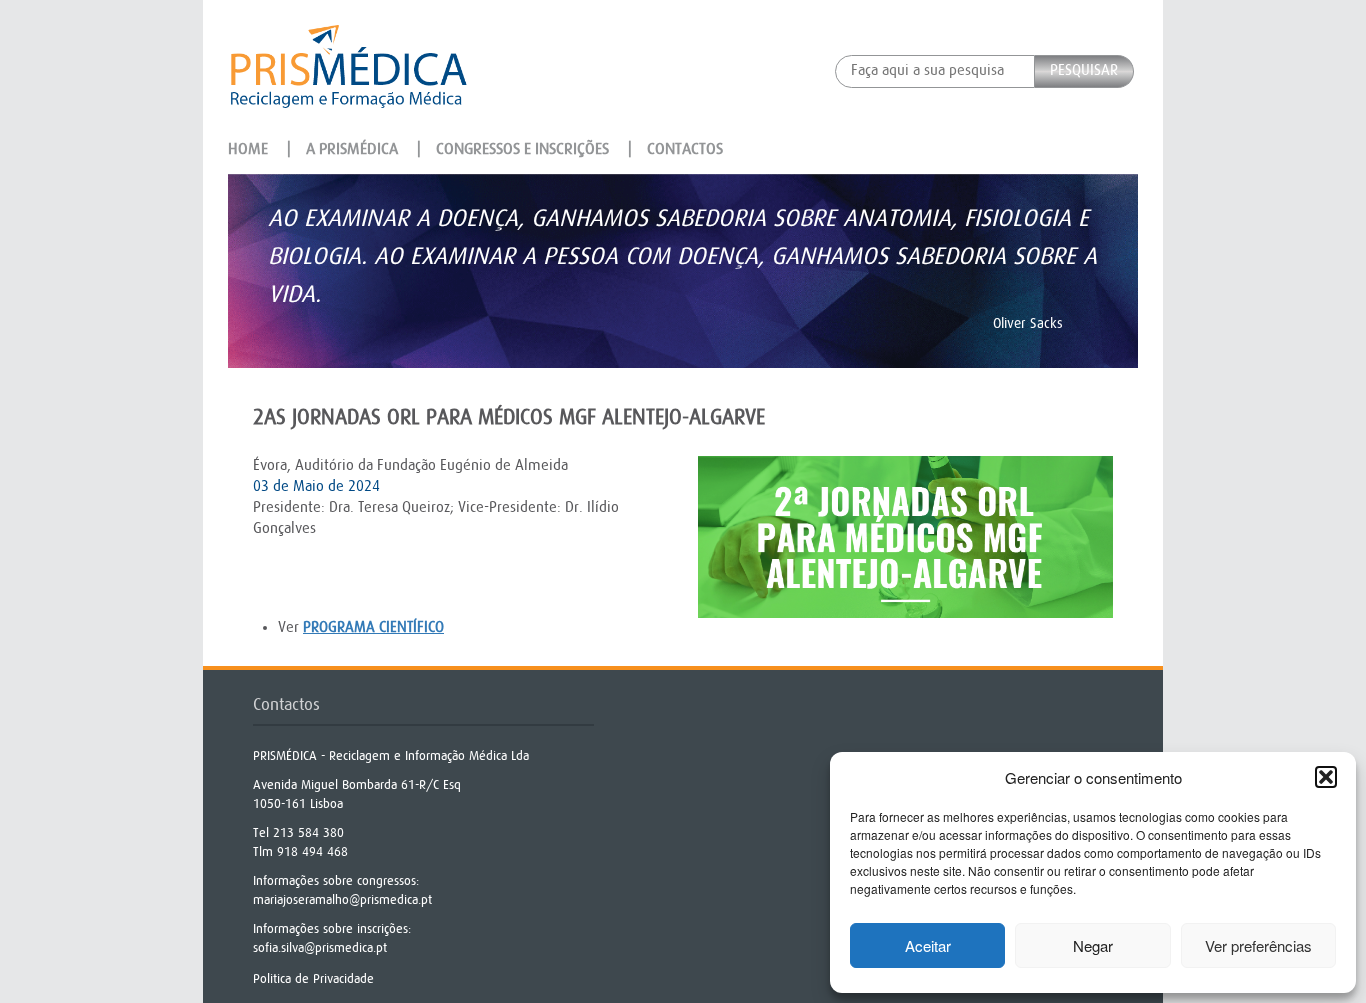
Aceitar (928, 945)
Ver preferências (1258, 945)
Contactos (685, 149)
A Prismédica (352, 149)
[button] (1326, 777)
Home (248, 149)
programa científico (373, 627)
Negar (1093, 945)
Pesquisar (1084, 70)
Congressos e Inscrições (522, 149)
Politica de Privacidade (313, 978)
